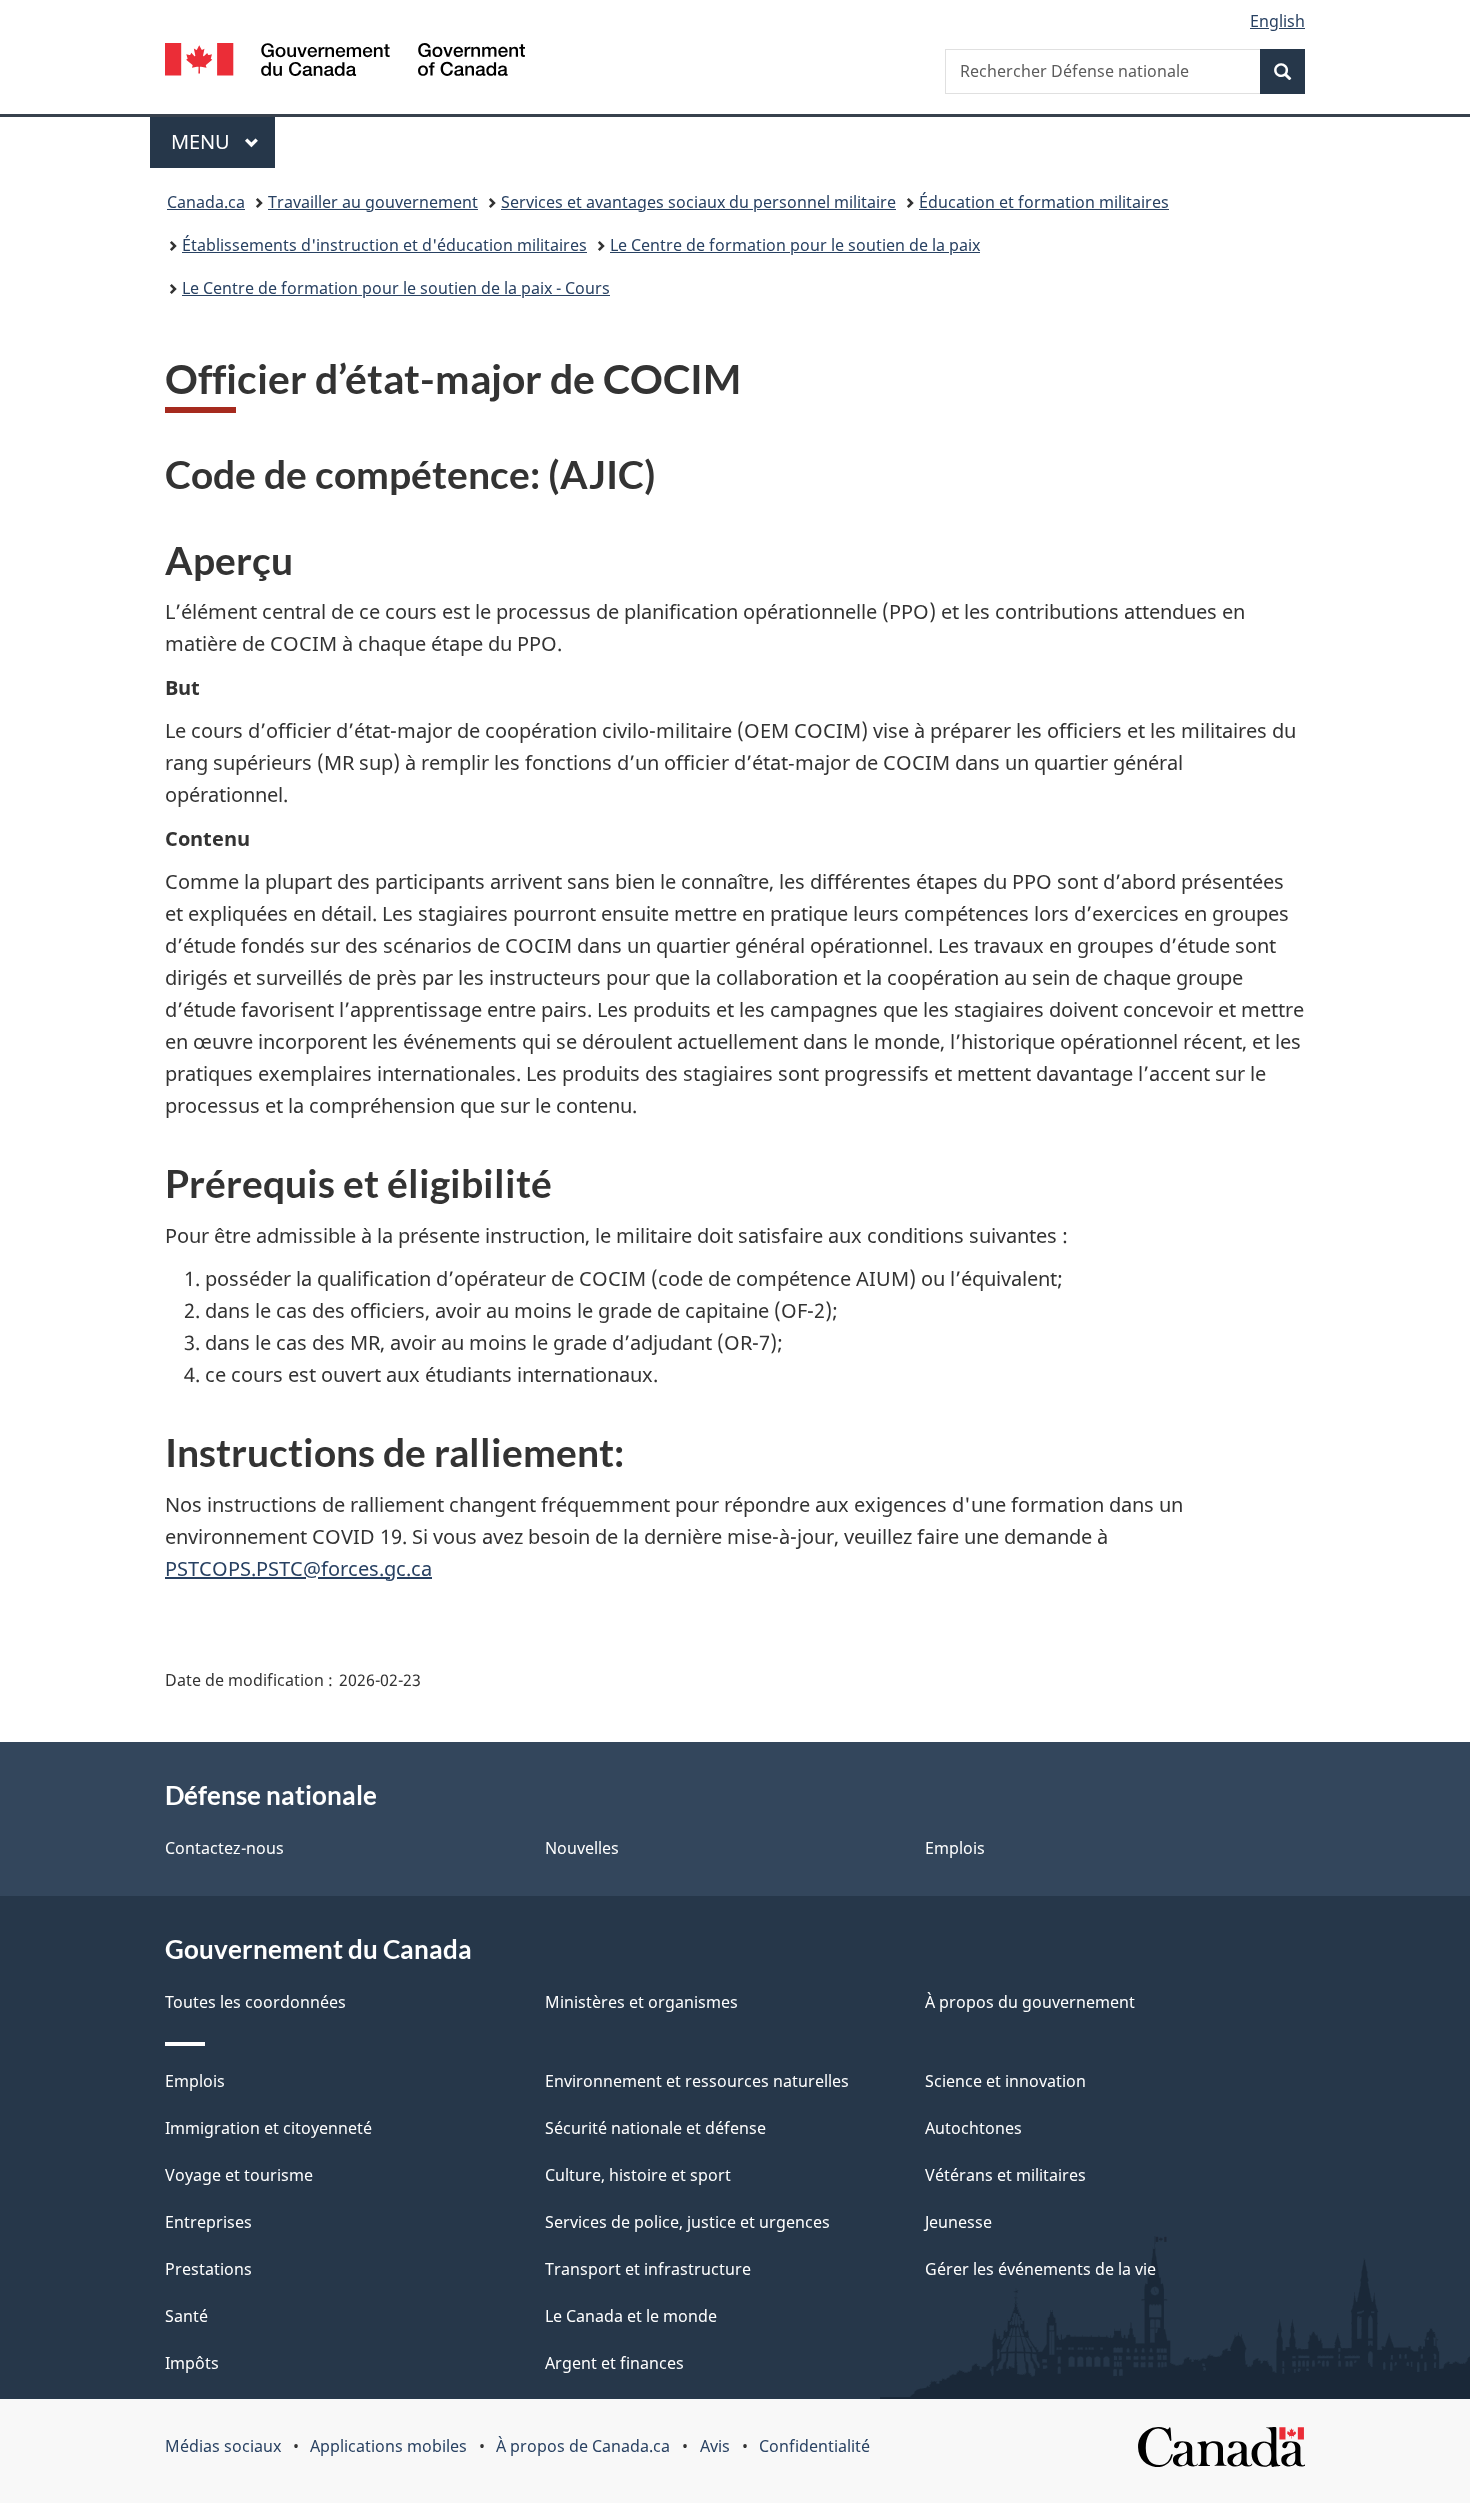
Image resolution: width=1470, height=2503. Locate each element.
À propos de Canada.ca (583, 2446)
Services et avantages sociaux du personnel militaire (698, 202)
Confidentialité (814, 2446)
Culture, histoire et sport (638, 2175)
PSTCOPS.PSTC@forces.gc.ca (298, 1568)
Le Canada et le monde (631, 2316)
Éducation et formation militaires (1044, 202)
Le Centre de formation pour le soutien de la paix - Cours (396, 288)
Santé (186, 2316)
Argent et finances (614, 2363)
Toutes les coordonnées (255, 2002)
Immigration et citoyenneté (268, 2128)
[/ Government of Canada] (345, 62)
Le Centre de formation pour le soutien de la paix (795, 245)
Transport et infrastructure (648, 2269)
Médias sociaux (223, 2446)
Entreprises (208, 2222)
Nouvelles (582, 1848)
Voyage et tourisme (239, 2175)
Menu (223, 141)
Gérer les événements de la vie (1040, 2269)
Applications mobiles (388, 2446)
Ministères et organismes (641, 2002)
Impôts (192, 2363)
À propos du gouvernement (1030, 2002)
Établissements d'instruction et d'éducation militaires (384, 245)
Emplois (955, 1848)
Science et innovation (1005, 2081)
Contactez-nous (224, 1848)
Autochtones (973, 2128)
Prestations (208, 2269)
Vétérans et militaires (1005, 2175)
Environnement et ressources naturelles (697, 2081)
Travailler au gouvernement (373, 202)
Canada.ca (206, 202)
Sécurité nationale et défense (655, 2128)
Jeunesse (958, 2222)
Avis (715, 2446)
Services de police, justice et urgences (687, 2222)
